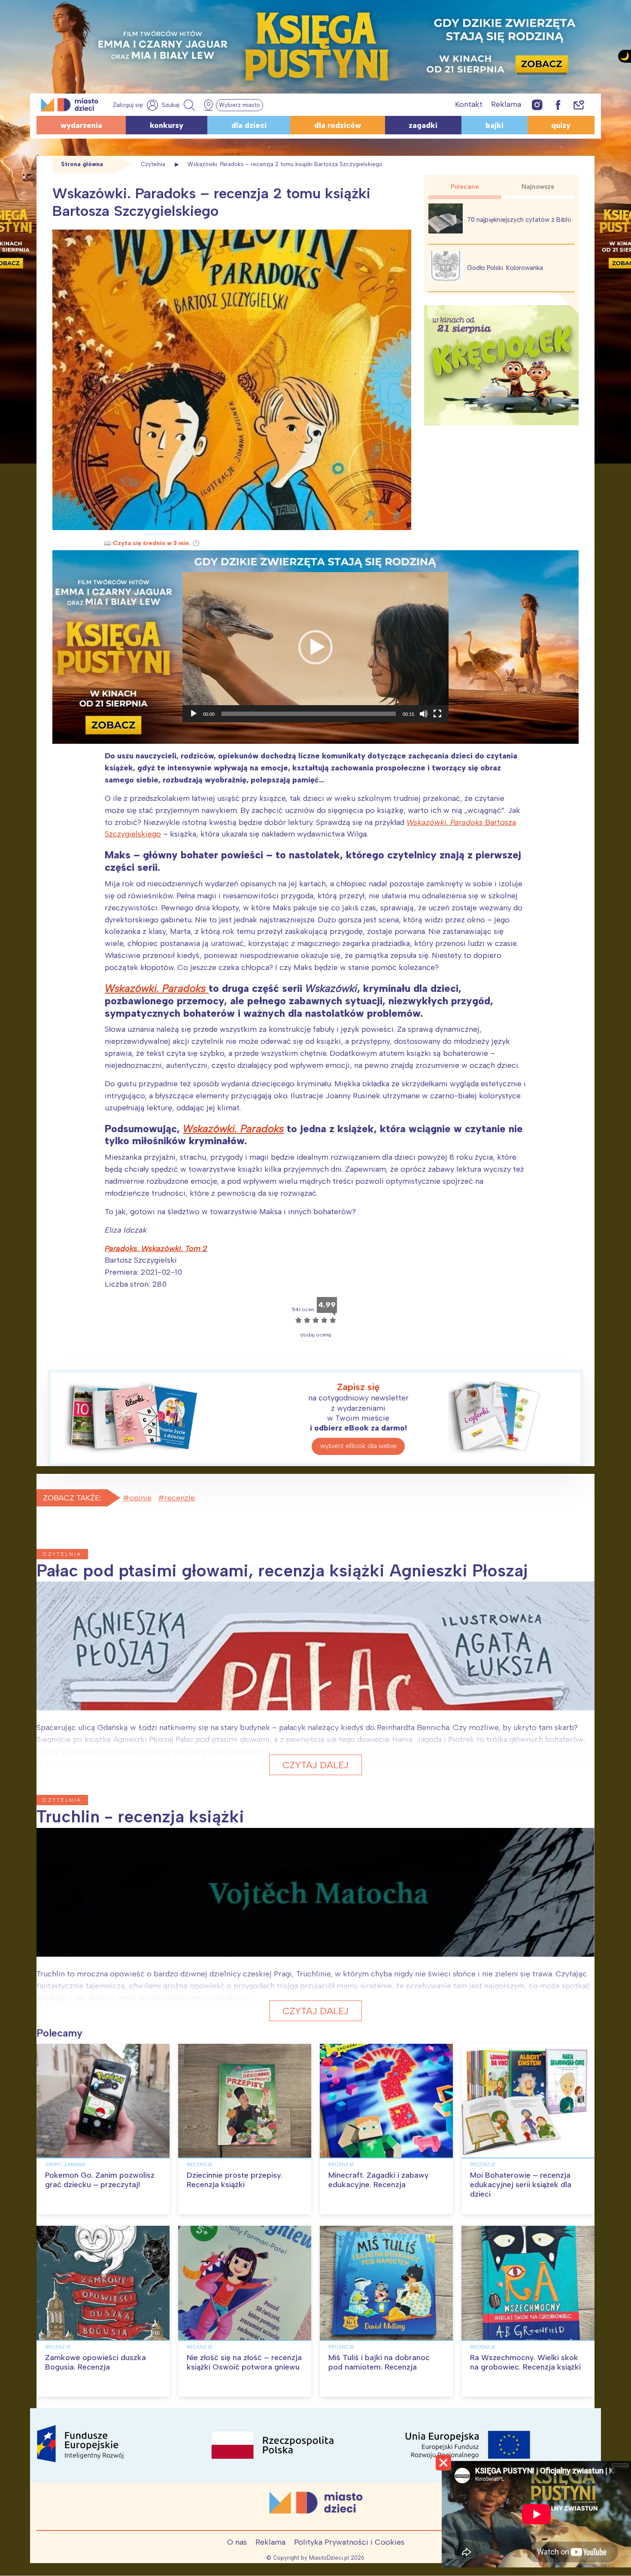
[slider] (309, 714)
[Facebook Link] (558, 105)
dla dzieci (249, 125)
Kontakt (469, 104)
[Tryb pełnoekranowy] (437, 714)
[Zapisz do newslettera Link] (579, 105)
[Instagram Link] (537, 105)
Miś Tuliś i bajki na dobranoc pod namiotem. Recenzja (379, 2362)
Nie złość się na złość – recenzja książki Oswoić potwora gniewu (244, 2362)
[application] (315, 647)
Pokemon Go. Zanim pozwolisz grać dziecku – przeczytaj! (100, 2180)
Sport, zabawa (65, 2164)
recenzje (180, 1498)
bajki (494, 125)
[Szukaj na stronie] (179, 105)
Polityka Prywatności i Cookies (349, 2542)
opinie (140, 1498)
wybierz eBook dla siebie (358, 1446)
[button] (315, 647)
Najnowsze (538, 187)
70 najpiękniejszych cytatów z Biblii (519, 220)
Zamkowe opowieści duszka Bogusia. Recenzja (96, 2362)
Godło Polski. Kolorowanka (505, 268)
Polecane (465, 187)
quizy (561, 125)
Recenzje (200, 2164)
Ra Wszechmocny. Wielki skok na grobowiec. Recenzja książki (525, 2362)
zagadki (423, 125)
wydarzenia (81, 125)
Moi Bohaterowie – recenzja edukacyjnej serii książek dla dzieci (521, 2184)
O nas (237, 2542)
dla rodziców (338, 125)
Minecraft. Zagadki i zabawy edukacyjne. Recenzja (379, 2180)
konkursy (167, 125)
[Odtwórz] (194, 714)
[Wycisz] (424, 714)
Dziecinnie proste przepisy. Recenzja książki (235, 2180)
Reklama (506, 104)
